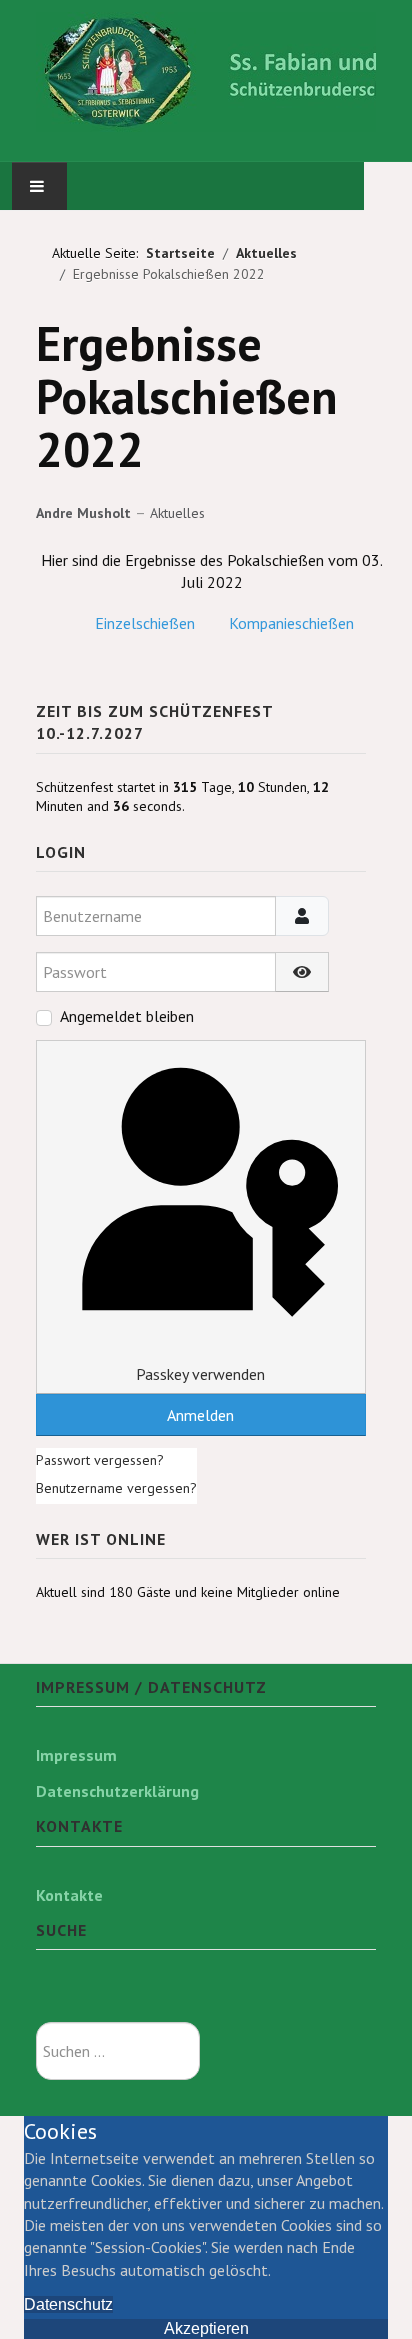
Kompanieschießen (291, 623)
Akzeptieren (206, 2328)
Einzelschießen (145, 623)
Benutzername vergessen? (116, 1488)
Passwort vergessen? (100, 1460)
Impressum (76, 1755)
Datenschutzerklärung (117, 1791)
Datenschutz (68, 2304)
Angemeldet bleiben (127, 1016)
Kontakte (69, 1895)
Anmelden (200, 1415)
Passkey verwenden (200, 1374)
